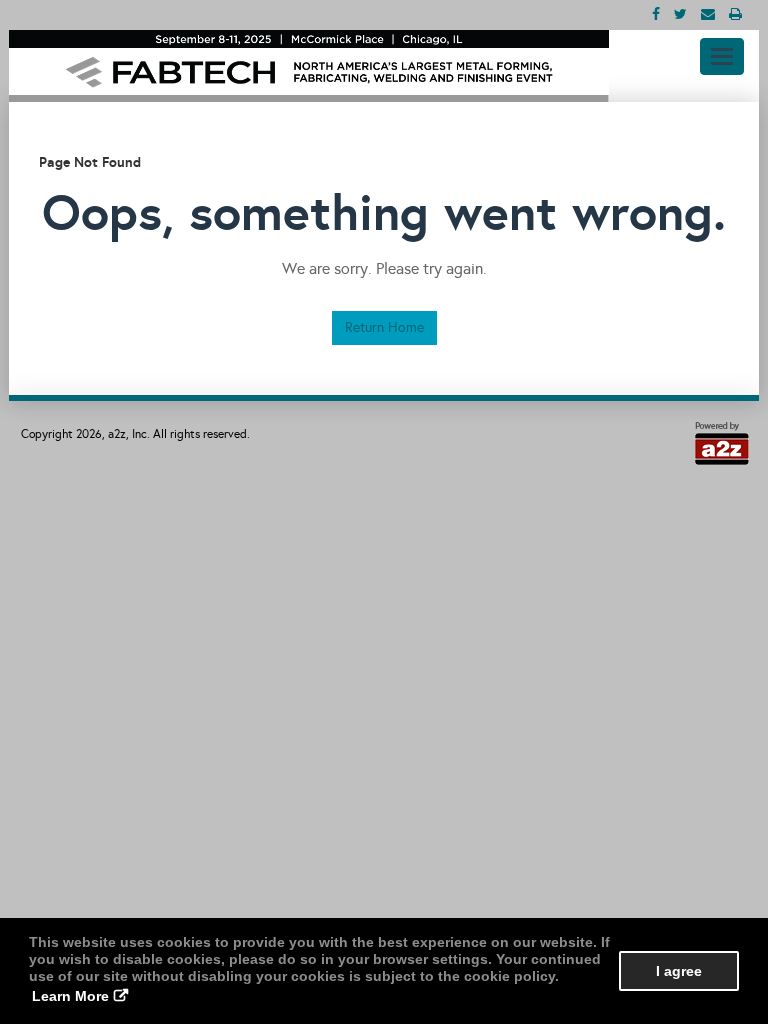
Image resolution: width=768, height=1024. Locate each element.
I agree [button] (679, 971)
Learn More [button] (70, 996)
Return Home (384, 327)
